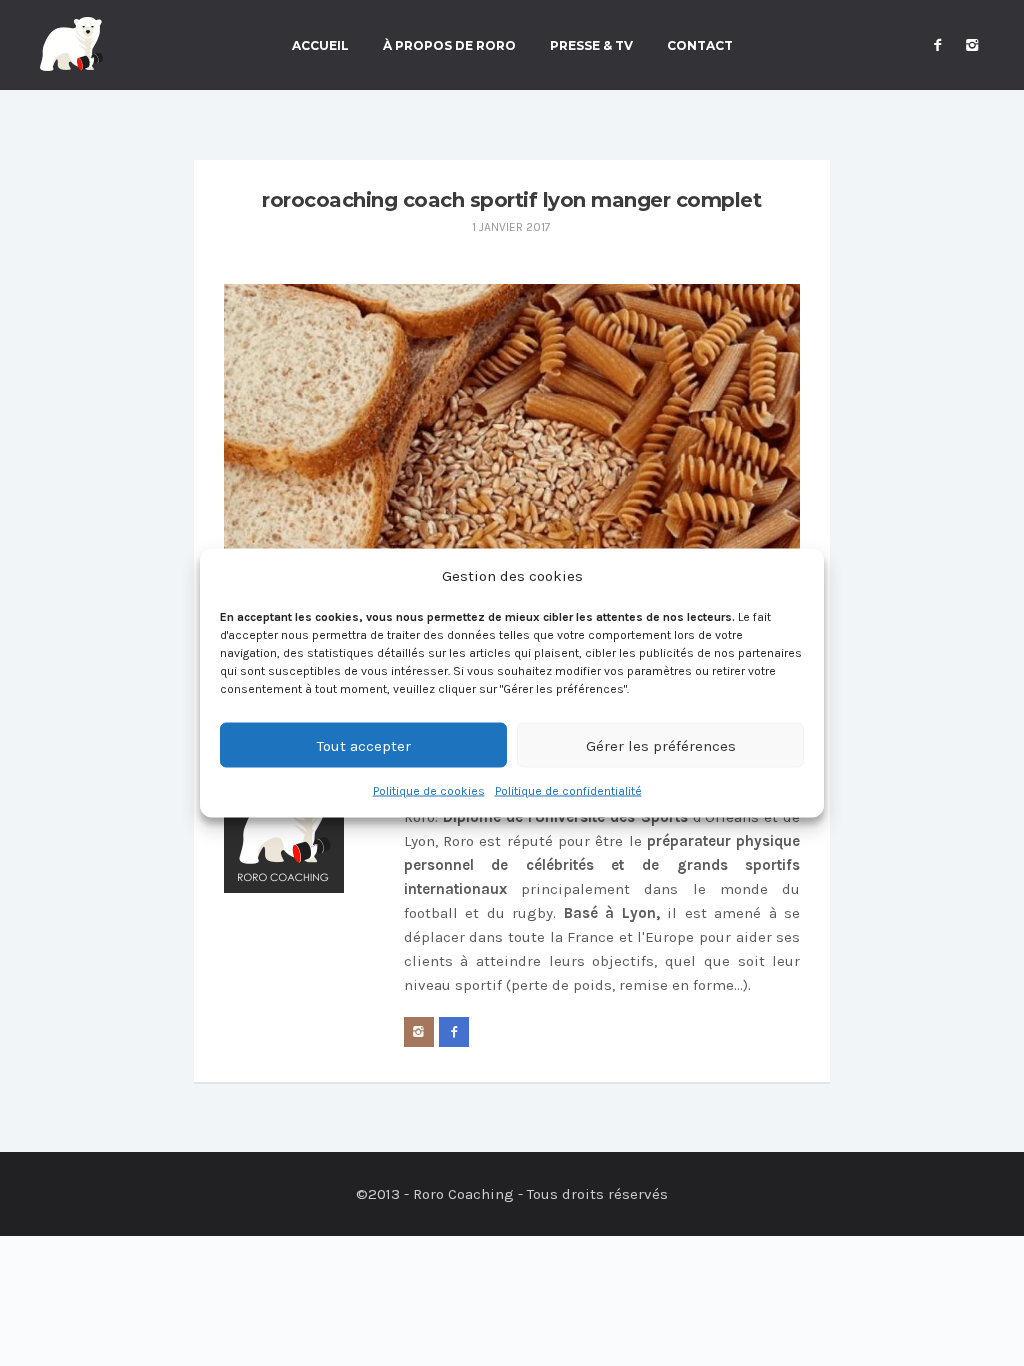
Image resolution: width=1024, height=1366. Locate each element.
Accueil (320, 46)
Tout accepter (364, 745)
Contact (700, 46)
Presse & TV (591, 46)
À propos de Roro (449, 46)
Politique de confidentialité (568, 791)
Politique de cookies (429, 791)
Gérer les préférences (661, 745)
